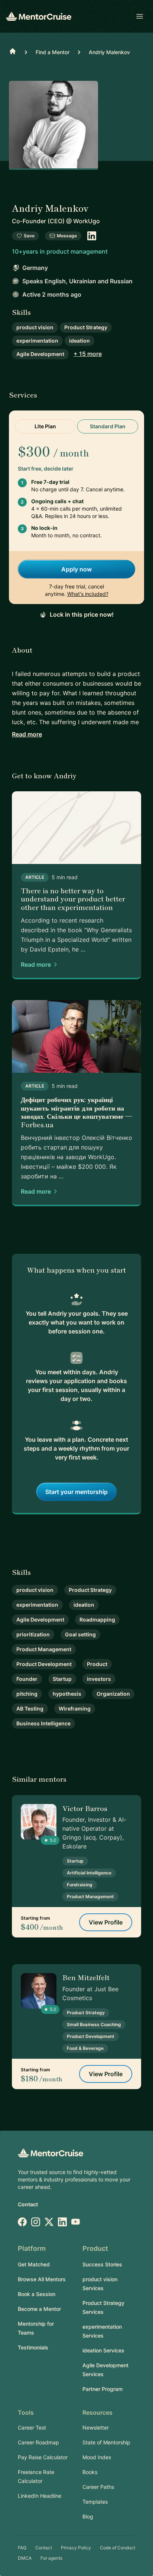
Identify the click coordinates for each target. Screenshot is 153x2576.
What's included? (88, 594)
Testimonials (33, 2347)
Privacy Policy (76, 2548)
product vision (35, 327)
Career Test (32, 2427)
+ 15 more (88, 354)
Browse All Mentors (42, 2279)
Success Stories (102, 2264)
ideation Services (103, 2350)
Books (90, 2472)
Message (67, 236)
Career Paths (98, 2487)
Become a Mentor (39, 2309)
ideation (79, 341)
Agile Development (40, 354)
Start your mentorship (76, 1492)
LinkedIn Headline (40, 2496)
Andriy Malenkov (109, 52)
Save (29, 236)
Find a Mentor (53, 52)
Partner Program (102, 2389)
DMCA (25, 2558)
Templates (95, 2502)
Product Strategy (86, 327)
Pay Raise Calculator (43, 2457)
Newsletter (96, 2427)
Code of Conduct (118, 2548)
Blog (88, 2516)
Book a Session (37, 2294)
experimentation (37, 341)
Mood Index (97, 2457)
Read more (27, 734)
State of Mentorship (106, 2442)
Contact (28, 2204)
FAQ (22, 2548)
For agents (51, 2558)
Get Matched (34, 2264)
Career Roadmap (38, 2442)
